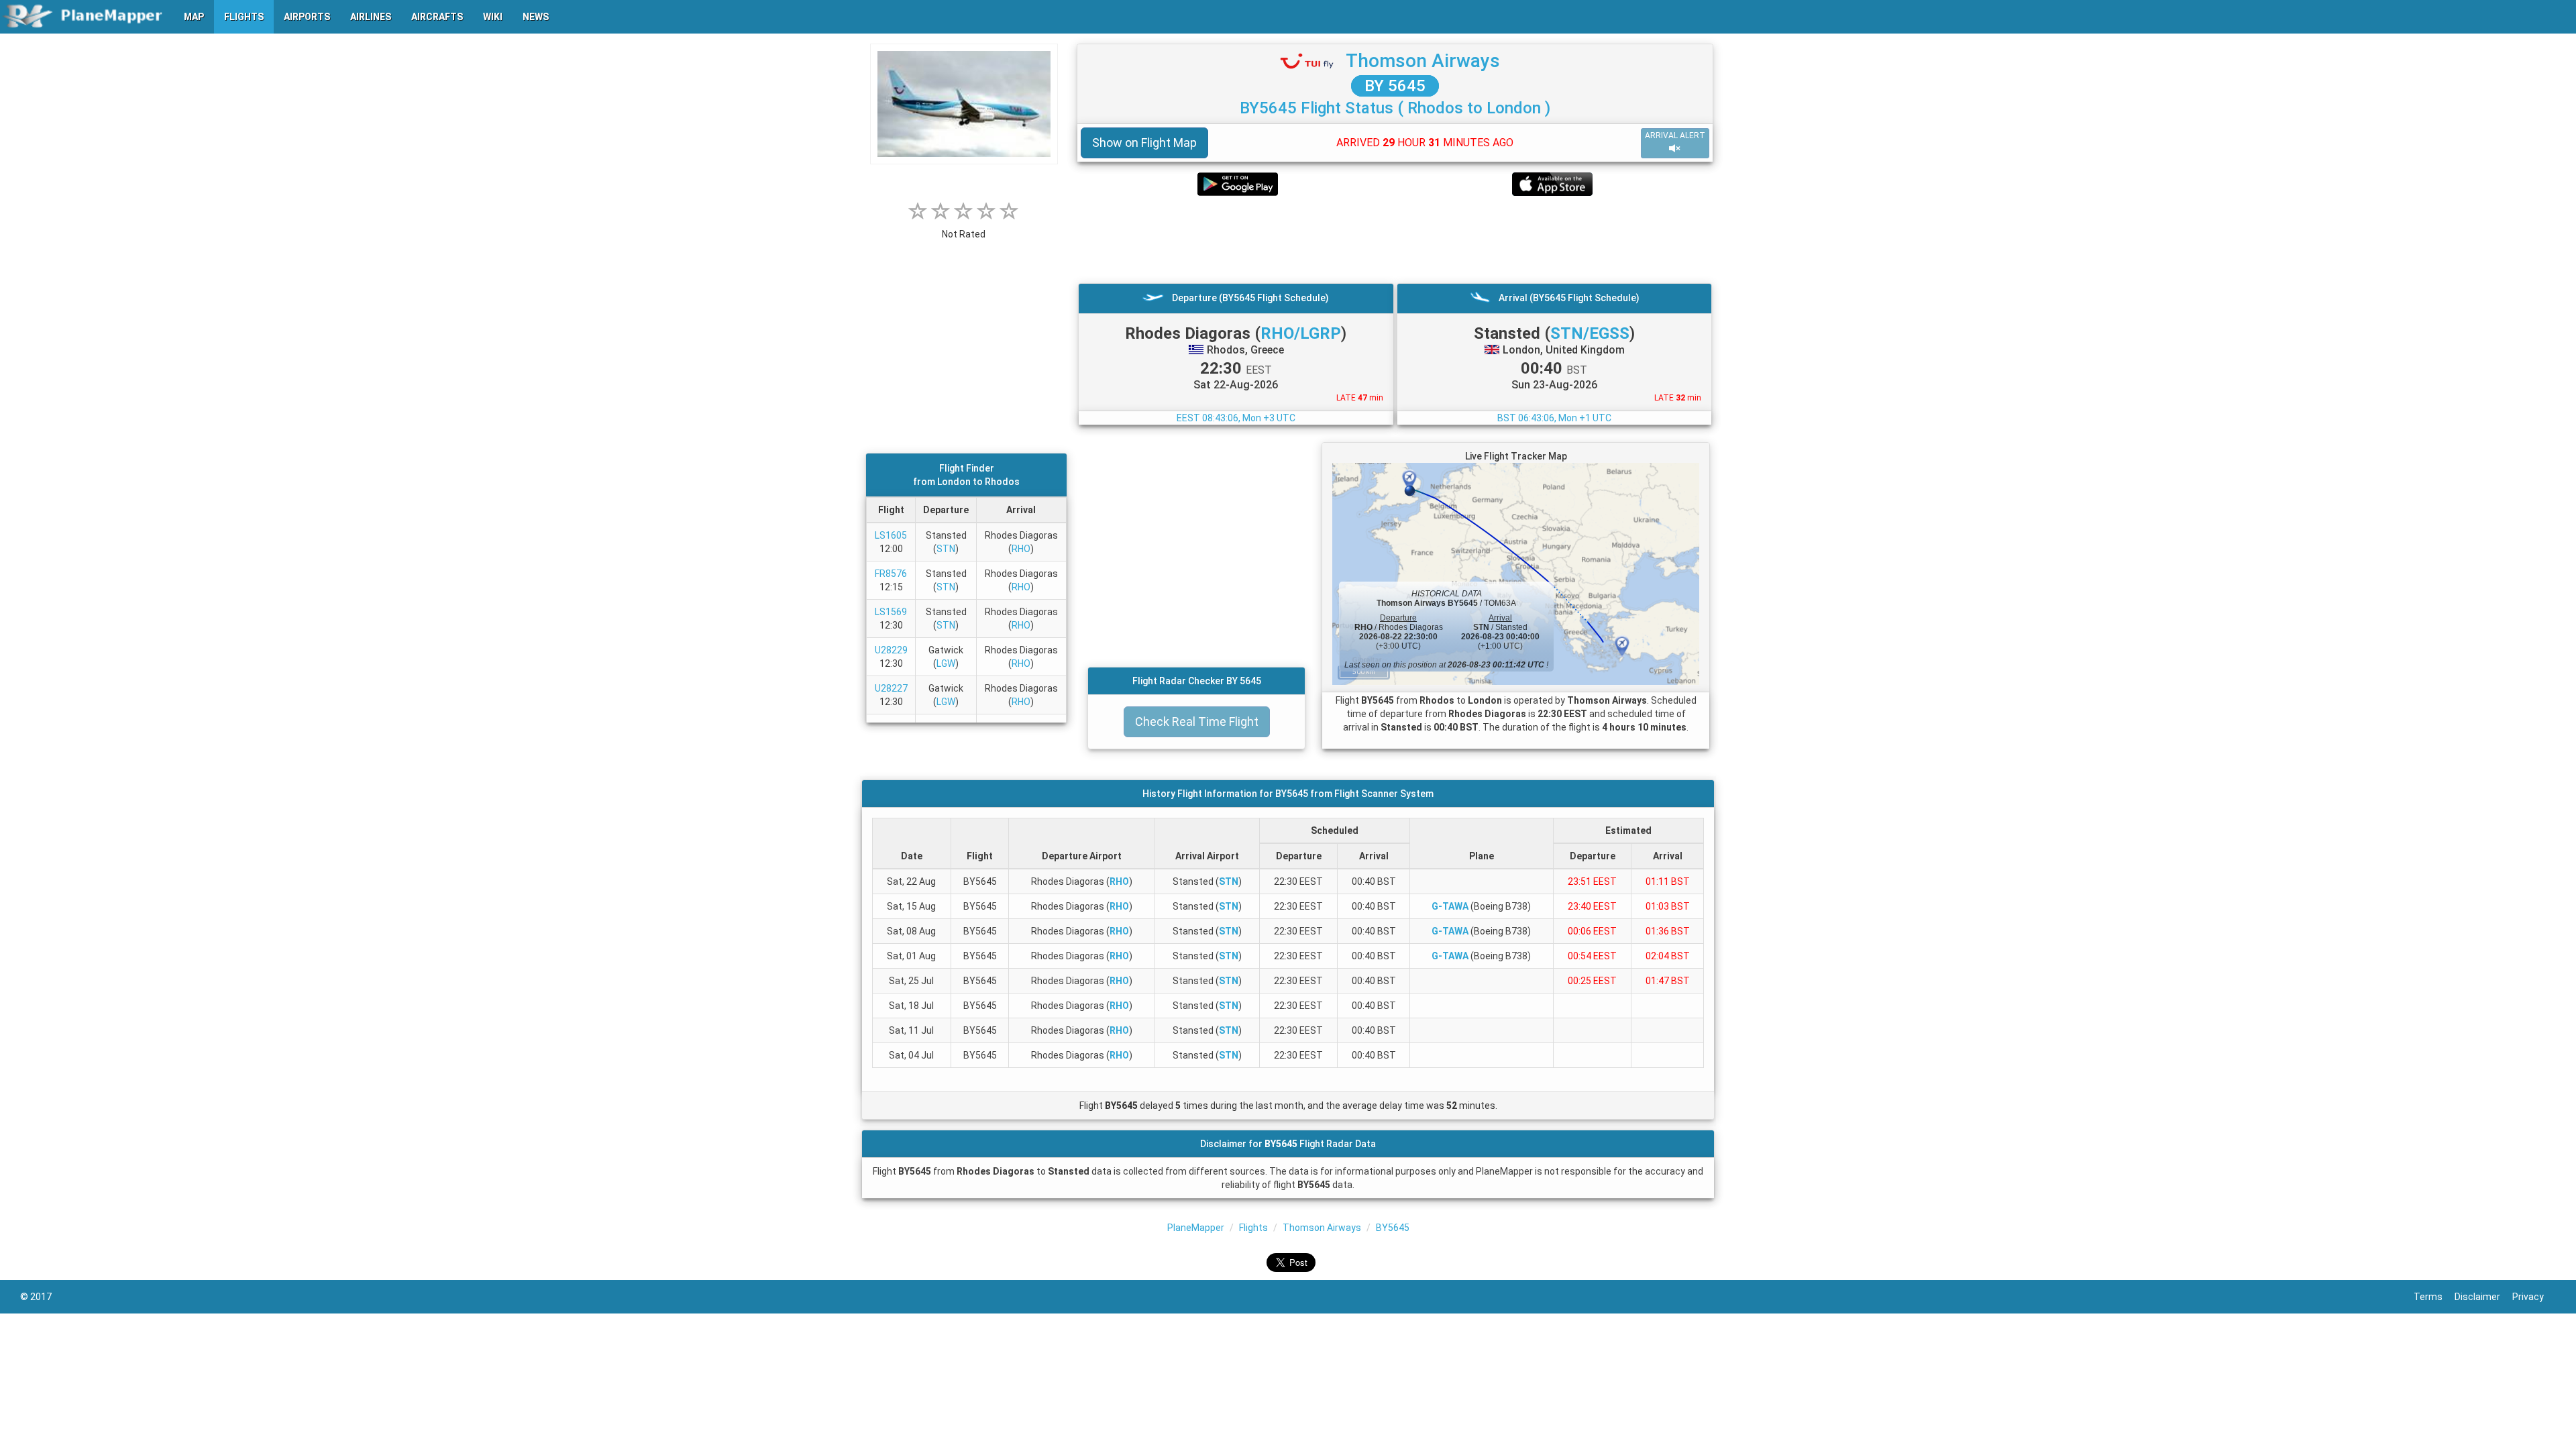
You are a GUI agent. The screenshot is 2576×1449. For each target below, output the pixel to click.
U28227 (891, 688)
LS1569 (891, 612)
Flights (1253, 1228)
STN (946, 549)
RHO (1021, 549)
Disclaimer (2483, 1297)
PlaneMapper (1196, 1228)
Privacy (2534, 1297)
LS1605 (891, 535)
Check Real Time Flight (1197, 721)
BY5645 (1393, 1228)
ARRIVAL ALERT (1675, 136)
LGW (946, 663)
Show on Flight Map (1144, 143)
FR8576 (891, 574)
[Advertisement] (1395, 239)
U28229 (891, 650)
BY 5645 (1395, 86)
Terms (2434, 1297)
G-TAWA (1450, 906)
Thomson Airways (1423, 61)
